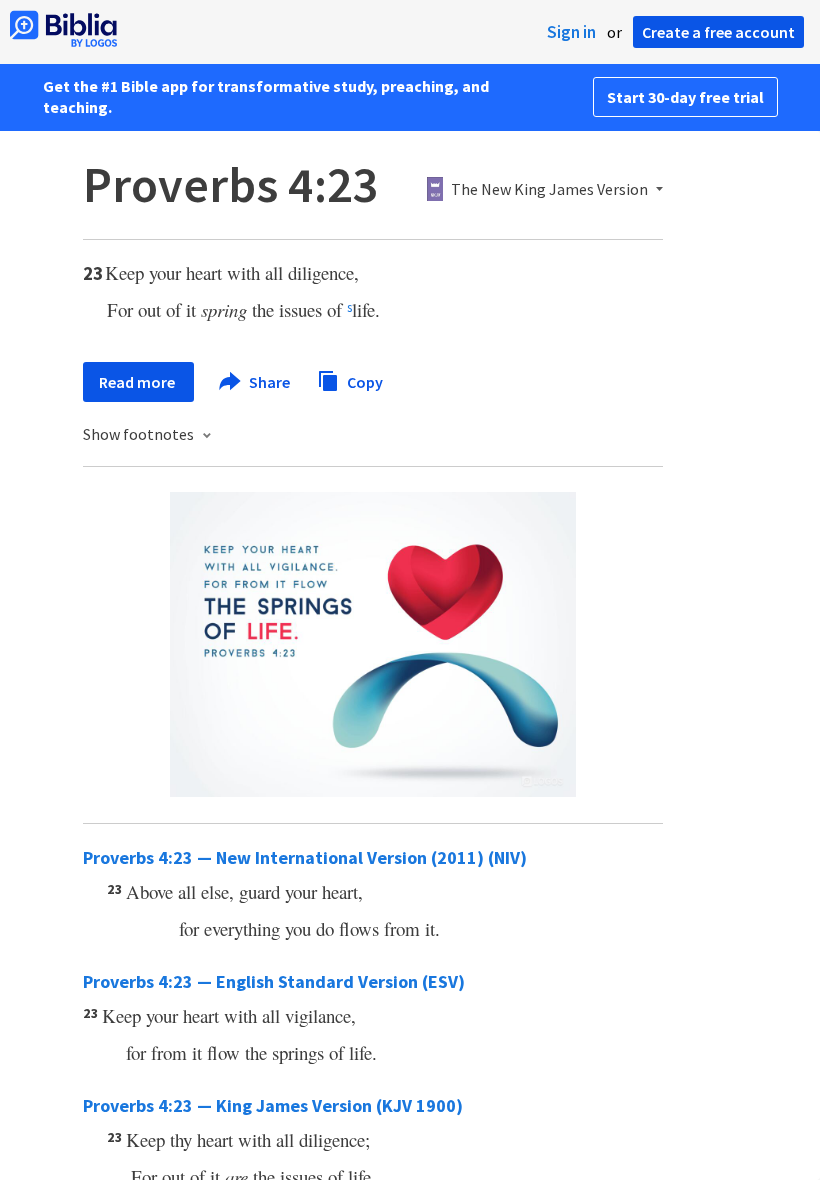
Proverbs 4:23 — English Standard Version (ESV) (274, 981)
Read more (138, 382)
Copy (363, 381)
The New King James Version (549, 190)
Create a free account (718, 32)
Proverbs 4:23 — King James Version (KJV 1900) (273, 1105)
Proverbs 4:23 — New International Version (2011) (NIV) (305, 857)
